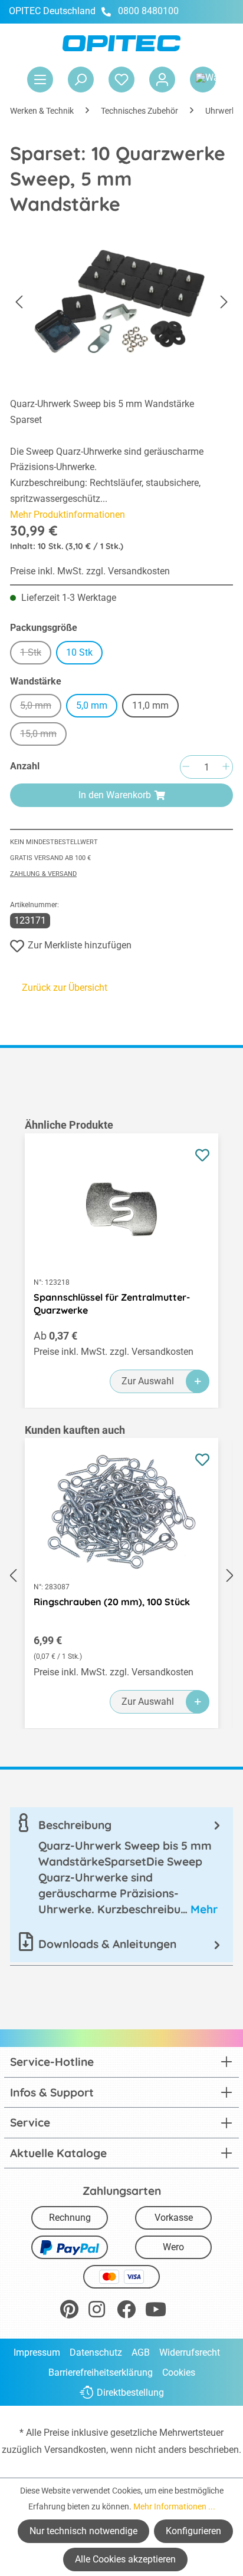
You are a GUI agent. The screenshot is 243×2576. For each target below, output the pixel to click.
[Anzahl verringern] (186, 767)
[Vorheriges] (19, 302)
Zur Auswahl (148, 1381)
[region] (121, 1263)
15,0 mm (43, 735)
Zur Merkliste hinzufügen (80, 945)
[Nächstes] (224, 302)
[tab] (121, 1867)
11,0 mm (150, 705)
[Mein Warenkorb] (203, 80)
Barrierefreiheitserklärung (101, 2372)
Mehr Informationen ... (174, 2506)
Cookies (179, 2372)
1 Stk (36, 654)
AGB (141, 2352)
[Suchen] (81, 80)
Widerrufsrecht (190, 2352)
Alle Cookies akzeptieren (125, 2559)
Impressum (37, 2352)
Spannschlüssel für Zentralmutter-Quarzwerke (112, 1304)
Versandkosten (75, 2450)
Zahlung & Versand (43, 874)
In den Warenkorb (115, 795)
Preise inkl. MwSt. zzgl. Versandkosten (90, 571)
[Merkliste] (121, 80)
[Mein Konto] (162, 80)
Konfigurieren (193, 2531)
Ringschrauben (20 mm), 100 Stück (112, 1602)
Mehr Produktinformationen (68, 515)
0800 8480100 (148, 11)
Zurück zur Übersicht (65, 988)
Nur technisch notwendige (83, 2531)
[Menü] (40, 80)
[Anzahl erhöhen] (226, 767)
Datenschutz (96, 2352)
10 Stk (79, 652)
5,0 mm (41, 707)
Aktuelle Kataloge (58, 2153)
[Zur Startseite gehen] (121, 43)
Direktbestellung (130, 2393)
